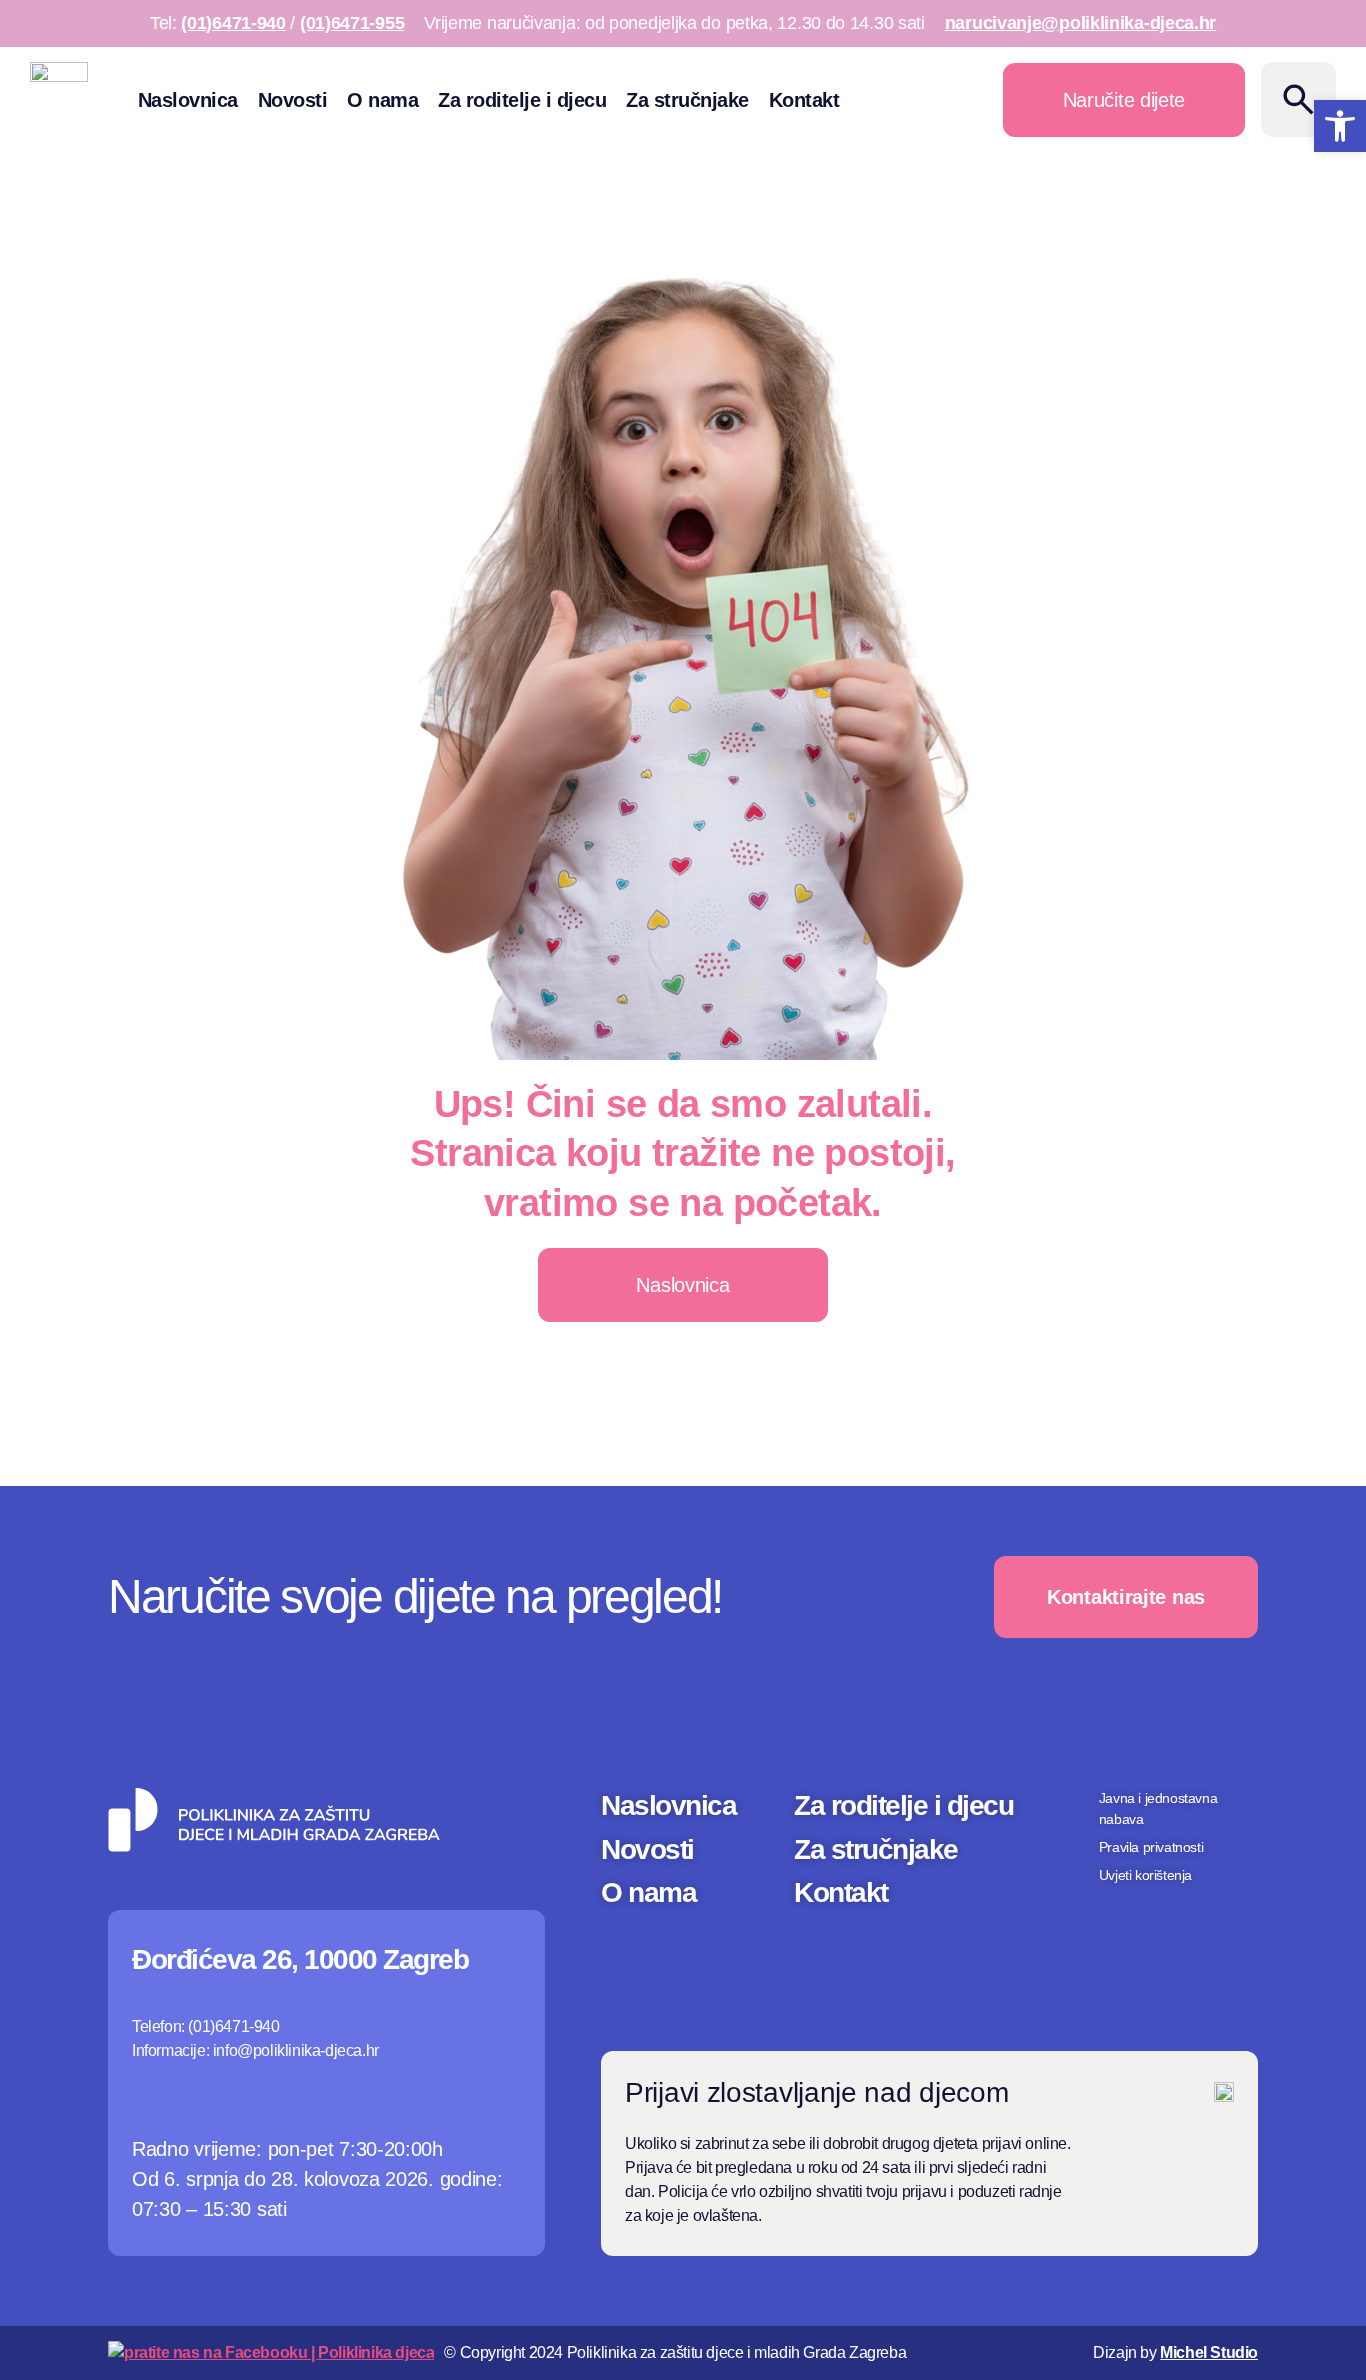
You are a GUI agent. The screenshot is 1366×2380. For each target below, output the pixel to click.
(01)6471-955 (352, 23)
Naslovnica (188, 100)
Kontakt (804, 100)
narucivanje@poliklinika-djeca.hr (1080, 23)
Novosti (293, 100)
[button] (1340, 126)
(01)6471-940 (233, 23)
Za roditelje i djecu (522, 100)
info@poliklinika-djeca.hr (296, 2050)
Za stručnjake (687, 100)
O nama (382, 100)
